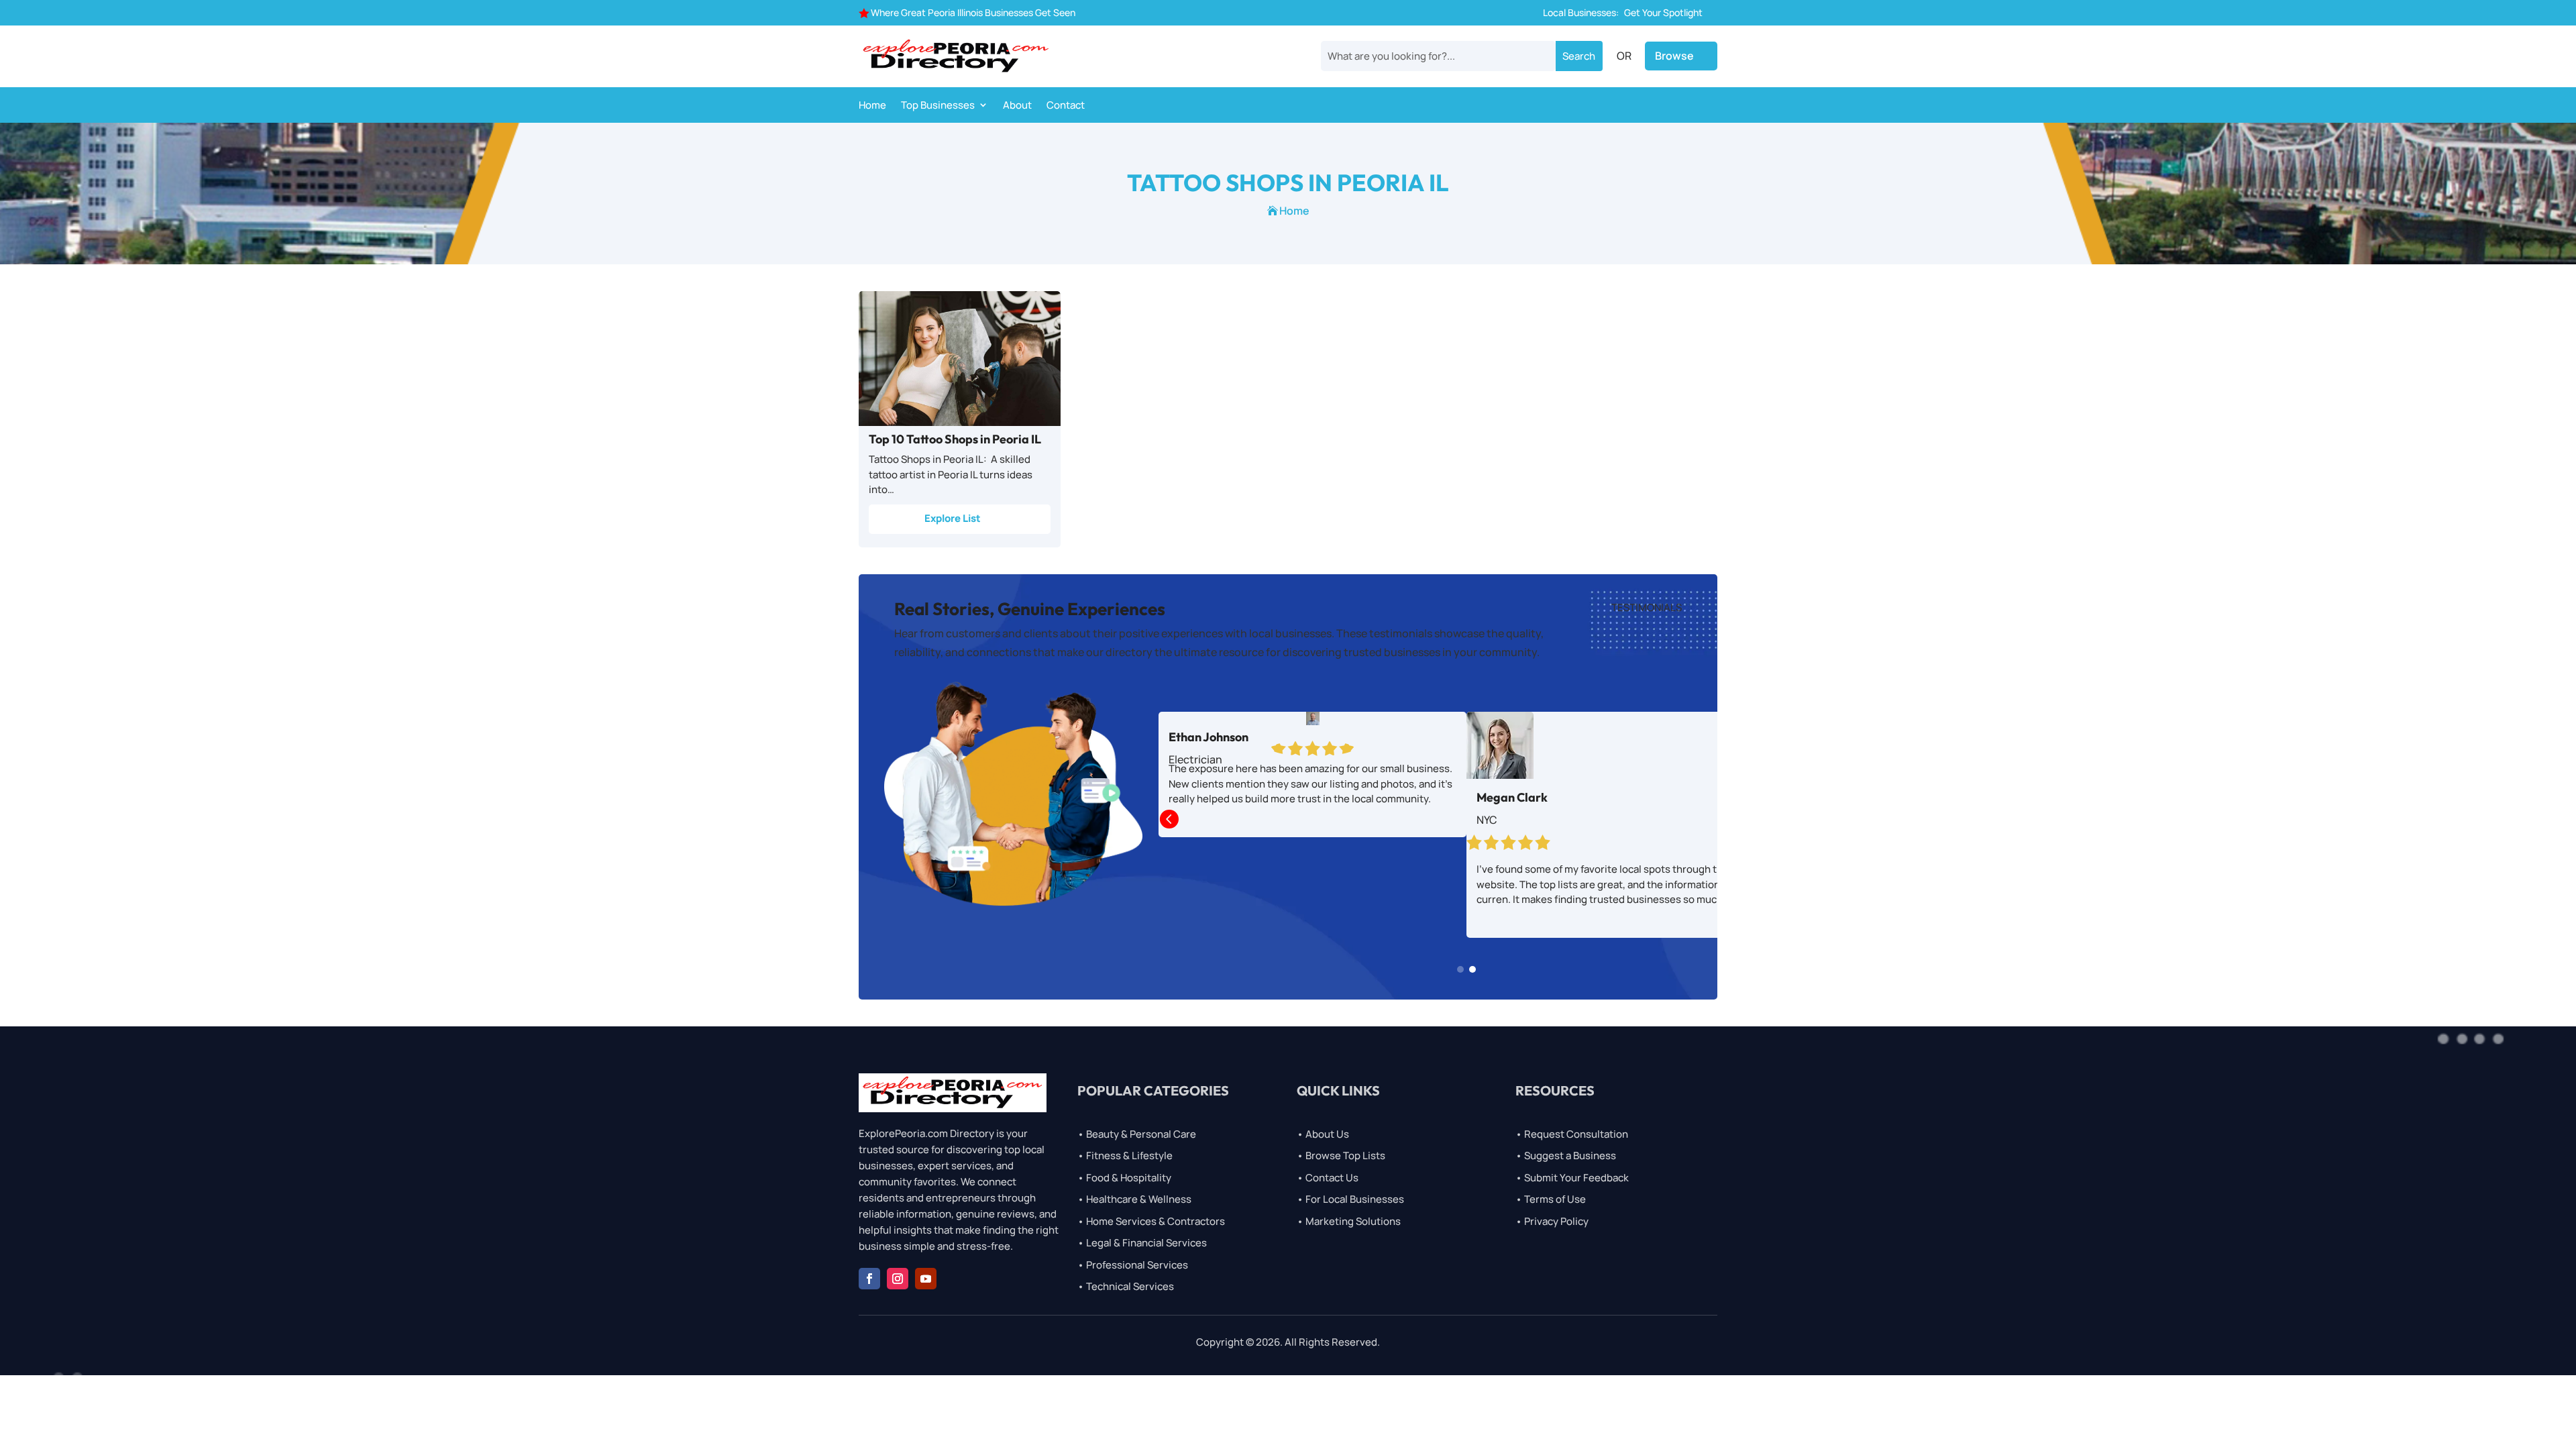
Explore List (953, 518)
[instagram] (898, 1279)
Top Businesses (938, 106)
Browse (1674, 56)
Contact (1066, 106)
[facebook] (869, 1279)
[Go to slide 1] (1460, 969)
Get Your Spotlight (1663, 12)
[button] (1169, 820)
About (1017, 106)
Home (872, 106)
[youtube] (926, 1279)
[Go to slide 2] (1472, 969)
